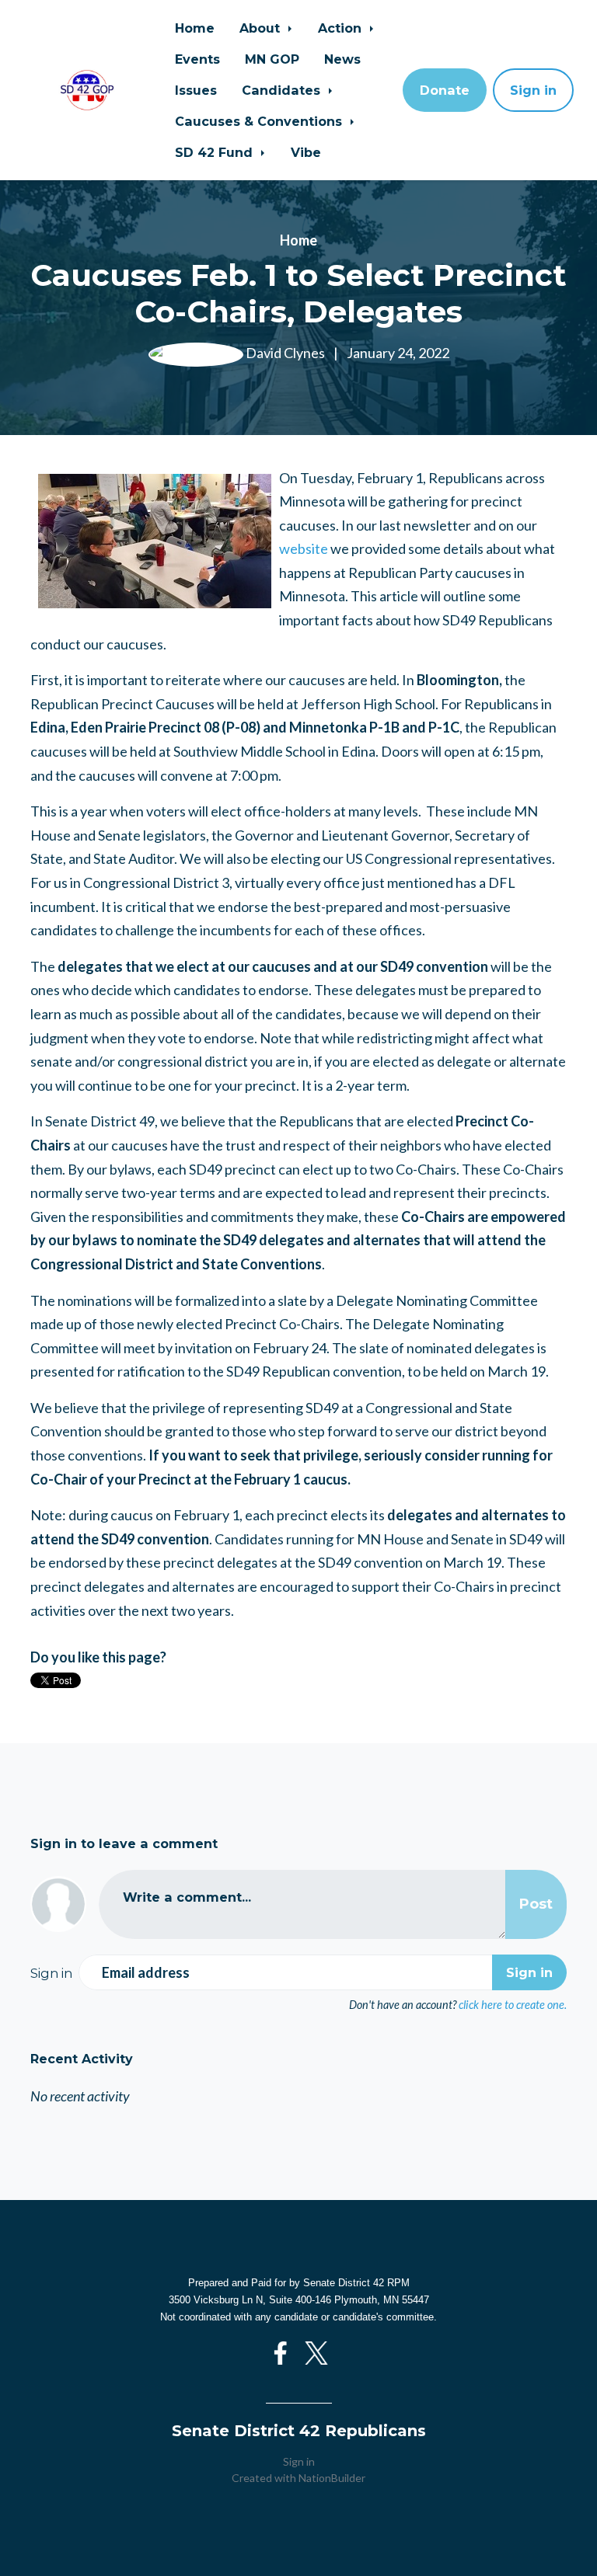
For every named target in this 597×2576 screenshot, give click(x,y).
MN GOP (272, 59)
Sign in (533, 90)
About (262, 28)
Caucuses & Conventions (260, 121)
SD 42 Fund (216, 152)
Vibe (306, 152)
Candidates (283, 90)
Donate (445, 90)
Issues (196, 90)
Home (195, 28)
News (342, 59)
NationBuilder (332, 2478)
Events (197, 59)
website (304, 548)
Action (342, 28)
